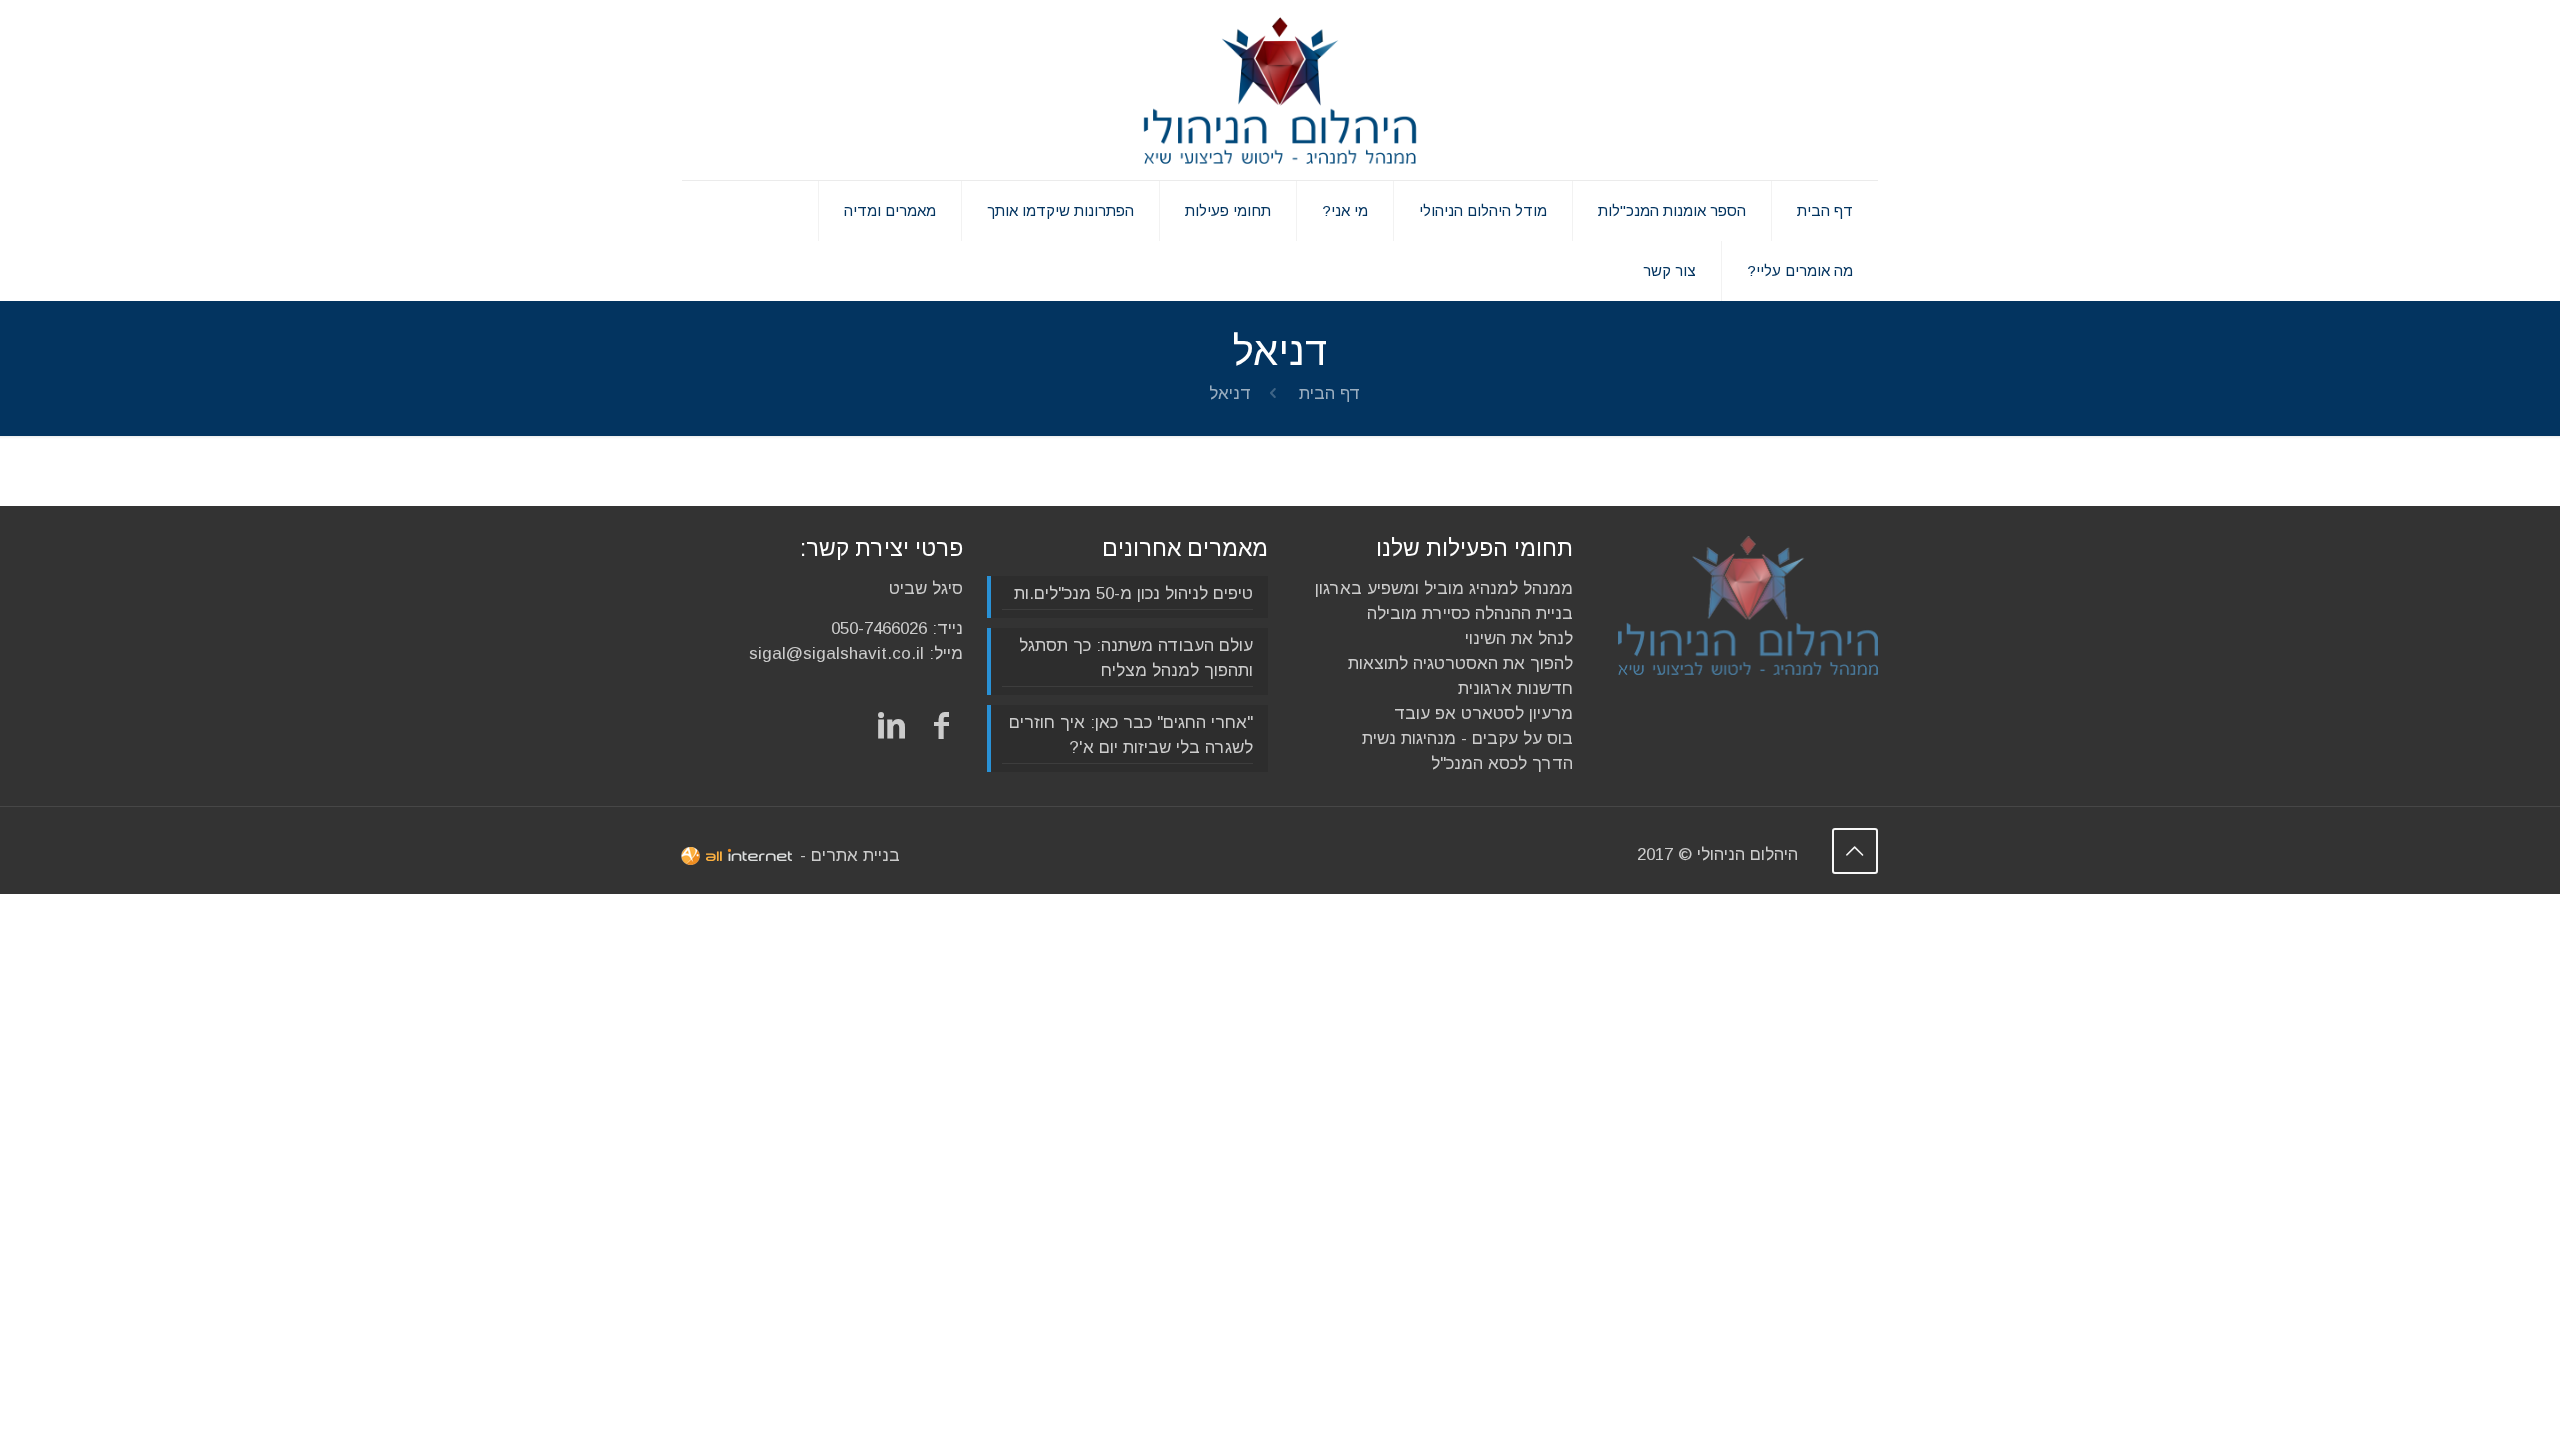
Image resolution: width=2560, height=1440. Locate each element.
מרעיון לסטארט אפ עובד (1483, 713)
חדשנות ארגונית (1515, 688)
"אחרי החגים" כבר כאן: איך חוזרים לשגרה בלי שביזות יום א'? (1131, 735)
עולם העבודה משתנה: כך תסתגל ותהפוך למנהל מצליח (1136, 658)
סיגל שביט (926, 588)
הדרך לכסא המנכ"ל (1502, 763)
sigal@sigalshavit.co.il (836, 653)
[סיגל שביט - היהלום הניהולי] (1280, 90)
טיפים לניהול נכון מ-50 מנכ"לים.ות (1133, 593)
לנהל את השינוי (1519, 638)
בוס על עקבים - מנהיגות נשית (1467, 738)
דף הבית (1330, 393)
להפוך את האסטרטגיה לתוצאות (1460, 663)
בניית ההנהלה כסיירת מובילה (1470, 613)
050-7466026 (879, 628)
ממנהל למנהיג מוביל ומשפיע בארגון (1444, 588)
